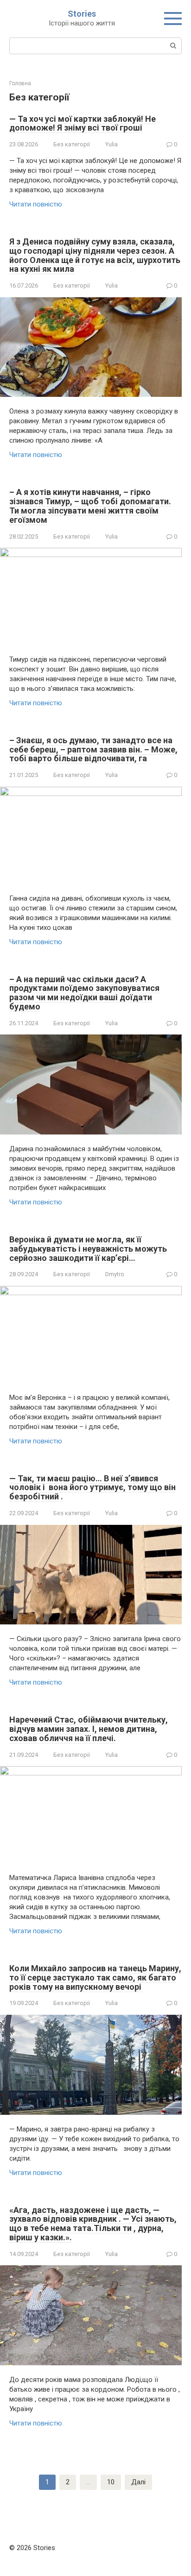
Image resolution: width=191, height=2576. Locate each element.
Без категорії (72, 144)
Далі (138, 2482)
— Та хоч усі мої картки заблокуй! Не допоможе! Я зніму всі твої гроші (83, 123)
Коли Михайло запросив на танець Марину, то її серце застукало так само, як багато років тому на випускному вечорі (95, 1977)
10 (111, 2482)
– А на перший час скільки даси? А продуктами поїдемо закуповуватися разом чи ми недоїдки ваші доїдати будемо (84, 993)
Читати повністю (36, 204)
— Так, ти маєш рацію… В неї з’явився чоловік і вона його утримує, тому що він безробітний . (92, 1488)
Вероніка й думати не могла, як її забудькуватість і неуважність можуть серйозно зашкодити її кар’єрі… (88, 1249)
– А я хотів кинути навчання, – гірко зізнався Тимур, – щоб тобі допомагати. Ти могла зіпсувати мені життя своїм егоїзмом (90, 506)
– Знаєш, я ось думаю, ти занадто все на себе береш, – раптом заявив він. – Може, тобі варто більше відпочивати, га (93, 749)
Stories (82, 14)
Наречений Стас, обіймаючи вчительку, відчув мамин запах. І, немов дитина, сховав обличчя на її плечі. (89, 1729)
